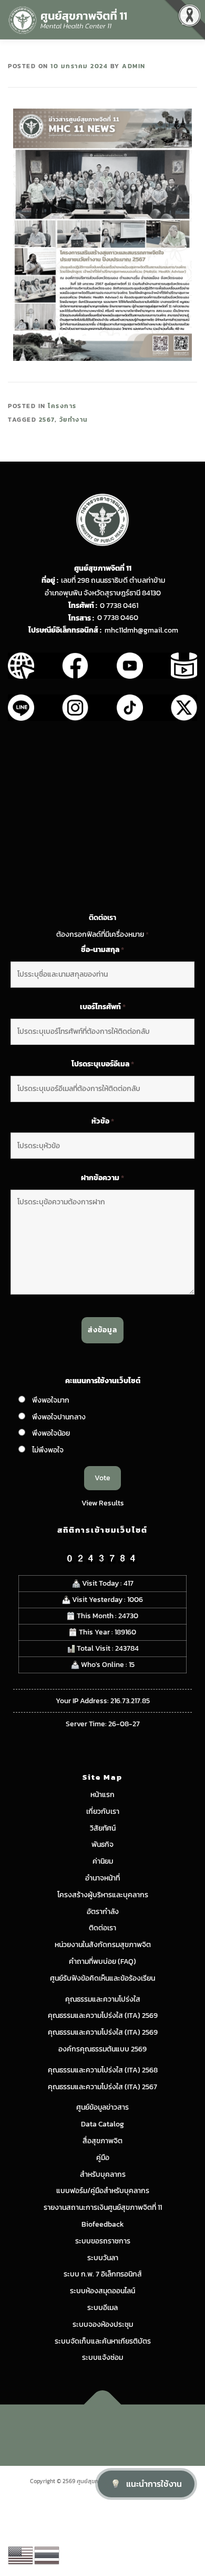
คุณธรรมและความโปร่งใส (103, 1999)
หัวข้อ (103, 1121)
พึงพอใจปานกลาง (59, 1417)
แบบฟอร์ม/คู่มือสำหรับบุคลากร (103, 2191)
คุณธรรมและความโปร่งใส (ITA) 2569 (103, 2016)
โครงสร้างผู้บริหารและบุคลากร (103, 1895)
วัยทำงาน (74, 420)
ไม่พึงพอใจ (48, 1450)
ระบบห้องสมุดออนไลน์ (102, 2291)
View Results (103, 1503)
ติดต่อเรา (102, 1928)
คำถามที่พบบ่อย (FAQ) (102, 1962)
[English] (21, 2555)
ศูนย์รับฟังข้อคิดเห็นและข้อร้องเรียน (102, 1978)
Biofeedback (103, 2224)
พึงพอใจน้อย (51, 1433)
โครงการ (62, 406)
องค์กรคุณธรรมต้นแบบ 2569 (102, 2049)
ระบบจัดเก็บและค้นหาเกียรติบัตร (103, 2341)
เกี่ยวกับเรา (103, 1811)
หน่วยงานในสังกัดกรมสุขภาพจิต (103, 1945)
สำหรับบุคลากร (103, 2174)
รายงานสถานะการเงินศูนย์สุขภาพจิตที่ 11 (103, 2208)
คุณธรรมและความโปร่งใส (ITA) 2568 (103, 2070)
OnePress (147, 2429)
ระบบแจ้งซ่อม (102, 2358)
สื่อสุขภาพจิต (102, 2141)
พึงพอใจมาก (51, 1400)
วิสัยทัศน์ (103, 1828)
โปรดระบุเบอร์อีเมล (103, 1064)
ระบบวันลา (103, 2258)
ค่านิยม (103, 1861)
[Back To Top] (103, 2404)
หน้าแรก (102, 1795)
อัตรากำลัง (103, 1912)
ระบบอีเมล (102, 2308)
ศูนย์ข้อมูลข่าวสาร (102, 2107)
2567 (47, 420)
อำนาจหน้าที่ (102, 1878)
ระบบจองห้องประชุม (103, 2324)
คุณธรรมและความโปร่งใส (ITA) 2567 (102, 2087)
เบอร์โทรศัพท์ (103, 1007)
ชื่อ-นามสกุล (102, 950)
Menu (186, 19)
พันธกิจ (102, 1845)
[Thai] (47, 2555)
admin (134, 66)
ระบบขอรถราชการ (103, 2241)
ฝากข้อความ (102, 1178)
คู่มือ (103, 2158)
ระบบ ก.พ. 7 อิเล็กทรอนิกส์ (103, 2274)
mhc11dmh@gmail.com (141, 630)
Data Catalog (102, 2124)
